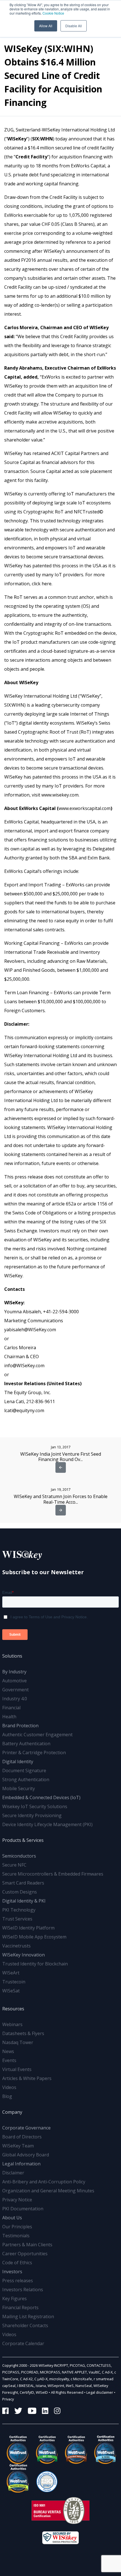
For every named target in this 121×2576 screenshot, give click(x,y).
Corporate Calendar (23, 2343)
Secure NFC (14, 1865)
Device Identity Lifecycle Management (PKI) (47, 1824)
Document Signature (24, 1771)
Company (12, 2112)
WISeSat (11, 1991)
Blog (7, 2096)
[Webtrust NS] (17, 2478)
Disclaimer (13, 2173)
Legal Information (21, 2164)
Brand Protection (20, 1726)
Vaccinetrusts (16, 1946)
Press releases (18, 2281)
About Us (12, 2218)
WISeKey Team (18, 2146)
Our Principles (17, 2227)
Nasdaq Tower (18, 2042)
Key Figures (14, 2299)
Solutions (12, 1656)
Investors (12, 2272)
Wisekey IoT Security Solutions (35, 1806)
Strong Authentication (26, 1779)
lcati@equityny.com (24, 1410)
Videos (9, 2087)
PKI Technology (19, 1910)
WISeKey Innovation (23, 1955)
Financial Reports (20, 2308)
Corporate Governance (26, 2128)
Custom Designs (20, 1892)
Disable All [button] (74, 26)
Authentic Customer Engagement (37, 1735)
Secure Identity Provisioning (32, 1815)
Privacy (8, 2399)
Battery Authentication (26, 1744)
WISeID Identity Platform (28, 1928)
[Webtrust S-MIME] (104, 2450)
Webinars (12, 2024)
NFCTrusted (87, 512)
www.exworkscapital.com (85, 808)
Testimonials (16, 2236)
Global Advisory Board (26, 2155)
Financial (11, 1708)
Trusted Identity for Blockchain (35, 1964)
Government (15, 1690)
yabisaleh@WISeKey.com (30, 1330)
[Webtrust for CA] (17, 2450)
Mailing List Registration (28, 2316)
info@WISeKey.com (24, 1366)
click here (42, 584)
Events (9, 2060)
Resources (13, 2009)
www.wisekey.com (60, 795)
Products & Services (23, 1840)
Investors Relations (23, 2290)
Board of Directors (22, 2137)
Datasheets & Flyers (23, 2033)
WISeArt (11, 1973)
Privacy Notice (17, 2200)
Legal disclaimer (100, 2392)
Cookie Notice (53, 13)
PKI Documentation (23, 2209)
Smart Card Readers (23, 1883)
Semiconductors (19, 1856)
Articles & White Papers (27, 2078)
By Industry (14, 1672)
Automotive (14, 1681)
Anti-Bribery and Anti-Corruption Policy (44, 2182)
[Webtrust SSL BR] (46, 2450)
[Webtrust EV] (75, 2450)
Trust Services (17, 1919)
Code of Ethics (17, 2263)
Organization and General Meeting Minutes (48, 2191)
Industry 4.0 (15, 1699)
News (8, 2051)
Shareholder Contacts (25, 2325)
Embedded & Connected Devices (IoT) (41, 1797)
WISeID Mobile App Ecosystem (34, 1937)
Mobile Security (19, 1788)
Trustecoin (14, 1982)
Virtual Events (17, 2069)
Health (9, 1717)
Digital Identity (18, 1762)
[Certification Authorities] (46, 2478)
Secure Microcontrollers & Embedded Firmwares (53, 1874)
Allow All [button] (46, 26)
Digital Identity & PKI (24, 1901)
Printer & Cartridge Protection (34, 1753)
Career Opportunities (25, 2254)
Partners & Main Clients (27, 2245)
